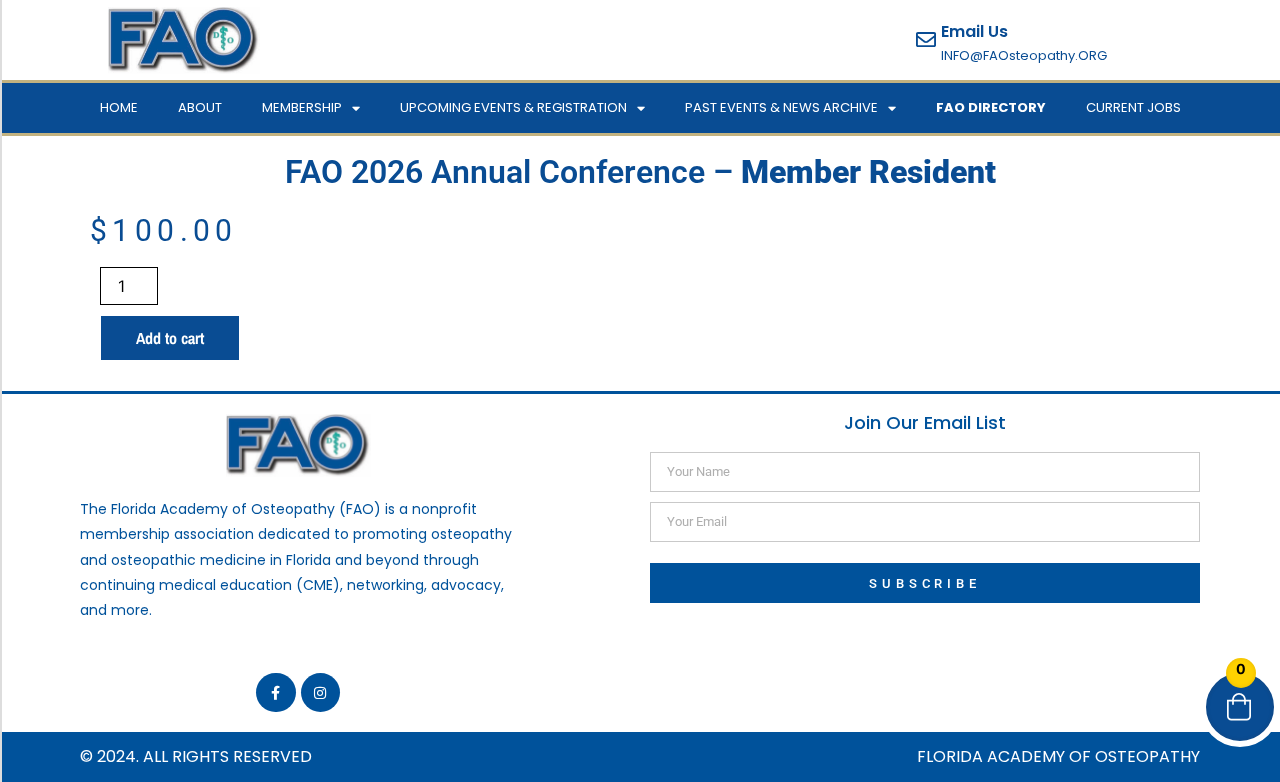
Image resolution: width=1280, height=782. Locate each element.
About (200, 107)
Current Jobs (1133, 107)
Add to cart (170, 338)
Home (119, 107)
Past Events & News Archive (781, 107)
